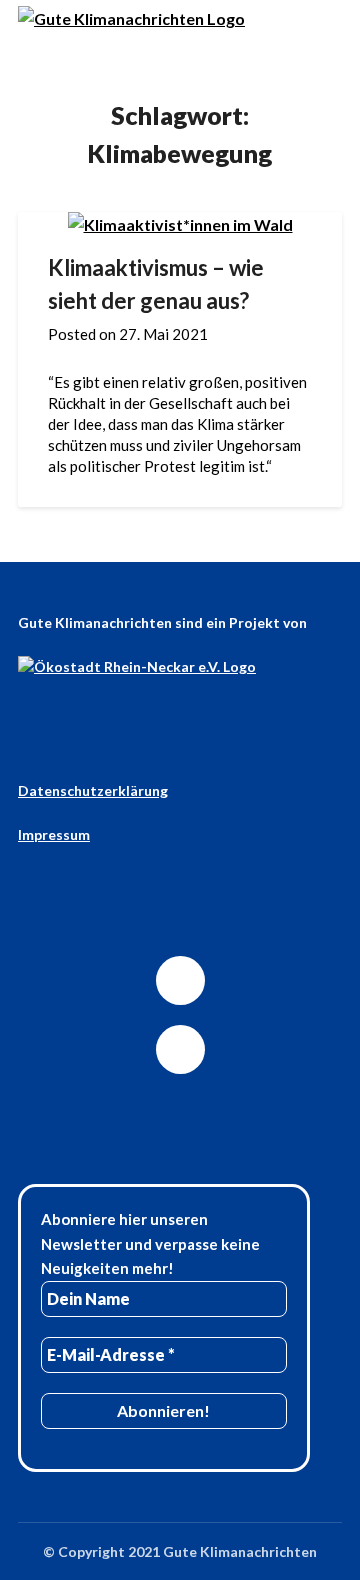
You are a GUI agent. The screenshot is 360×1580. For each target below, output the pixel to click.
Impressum (54, 834)
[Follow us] (180, 980)
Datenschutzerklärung (93, 790)
